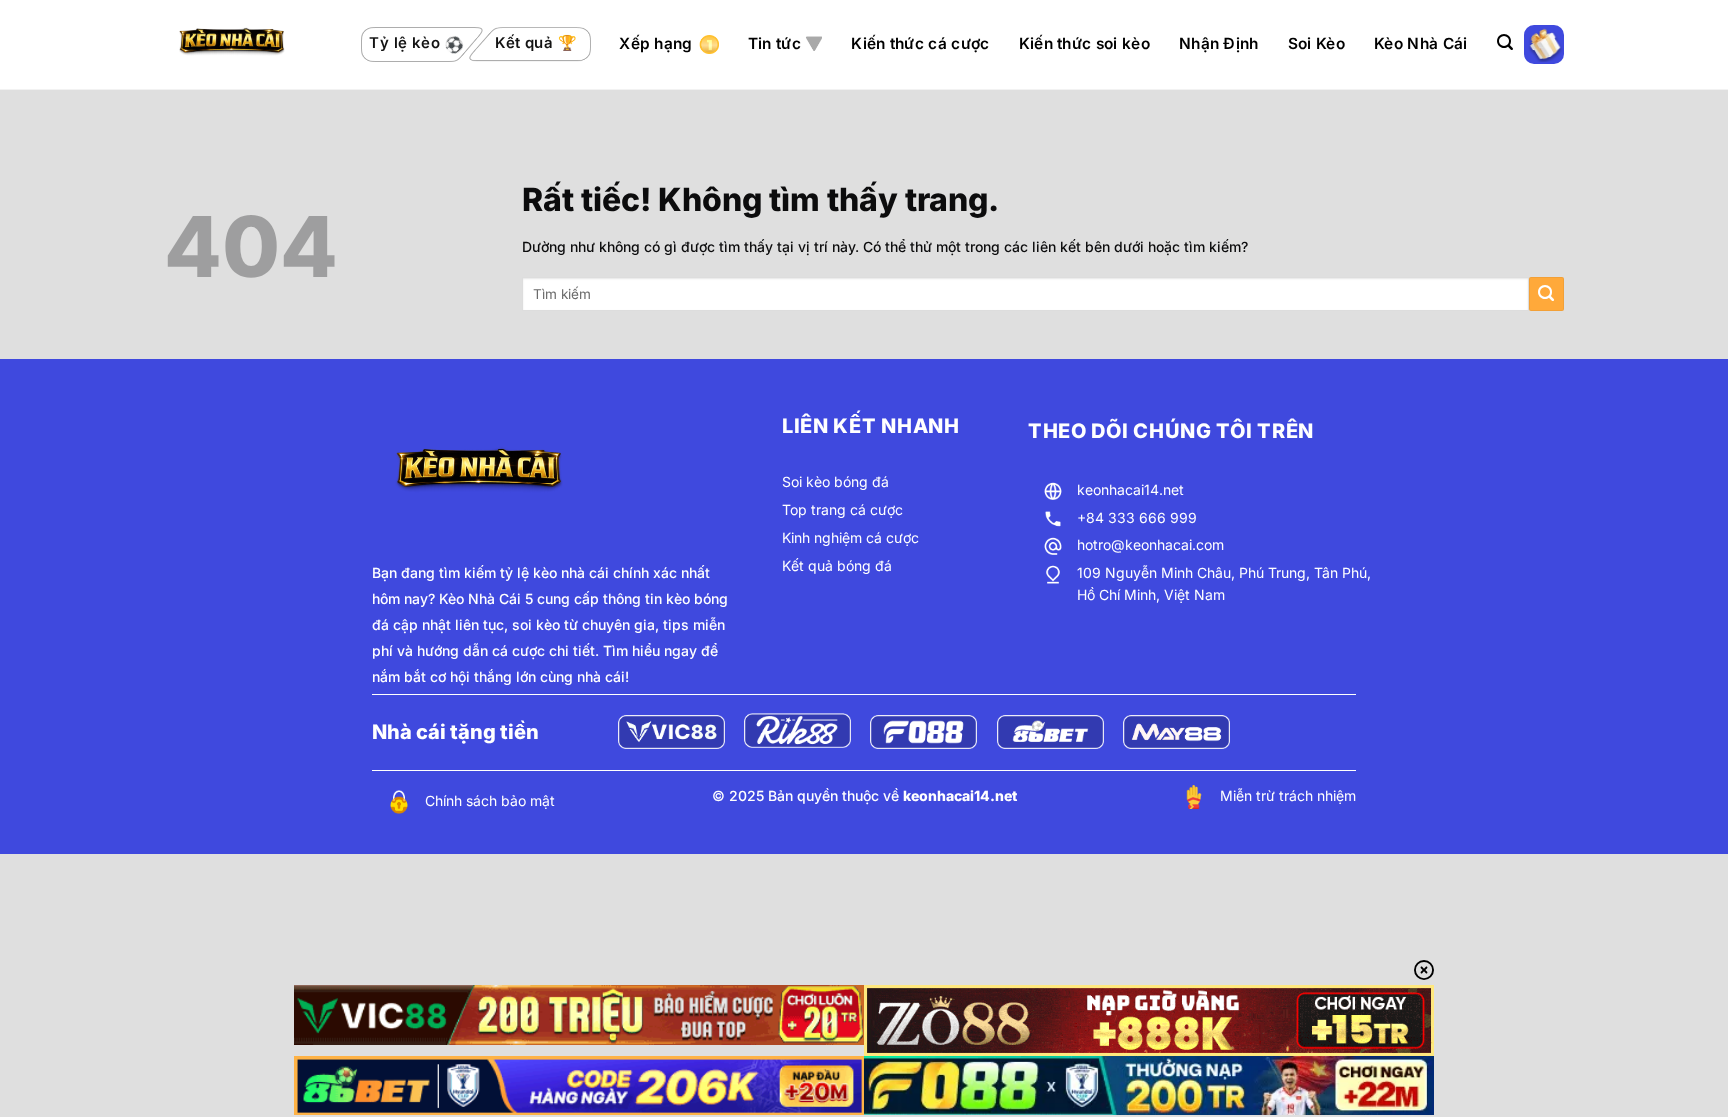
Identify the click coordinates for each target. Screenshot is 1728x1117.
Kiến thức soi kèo (1084, 43)
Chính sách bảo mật (490, 800)
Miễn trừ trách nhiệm (1288, 795)
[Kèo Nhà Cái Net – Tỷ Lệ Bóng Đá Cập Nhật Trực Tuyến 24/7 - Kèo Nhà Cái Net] (248, 45)
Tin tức (774, 43)
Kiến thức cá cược (920, 43)
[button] (1505, 42)
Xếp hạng (655, 43)
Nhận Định (1219, 43)
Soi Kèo (1316, 43)
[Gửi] (1546, 294)
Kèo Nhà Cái (1420, 43)
